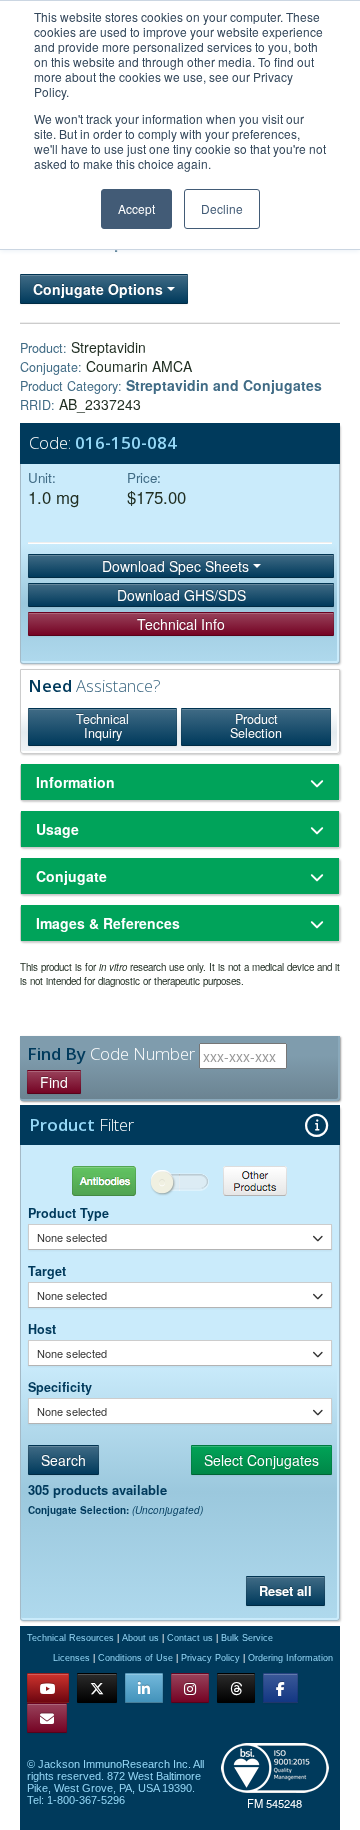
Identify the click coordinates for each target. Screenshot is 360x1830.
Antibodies (104, 1180)
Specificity (60, 1387)
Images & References (108, 923)
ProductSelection (256, 726)
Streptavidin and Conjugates (224, 385)
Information (75, 782)
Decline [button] (222, 208)
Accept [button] (136, 208)
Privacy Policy (210, 1658)
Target (47, 1271)
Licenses (71, 1658)
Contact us (190, 1638)
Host (42, 1329)
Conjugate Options (100, 289)
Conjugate (71, 876)
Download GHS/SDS (181, 595)
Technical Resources (70, 1638)
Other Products (255, 1180)
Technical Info (181, 624)
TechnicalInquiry (102, 726)
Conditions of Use (135, 1658)
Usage (57, 829)
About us (140, 1638)
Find (54, 1082)
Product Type (68, 1213)
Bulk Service (247, 1638)
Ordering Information (290, 1658)
